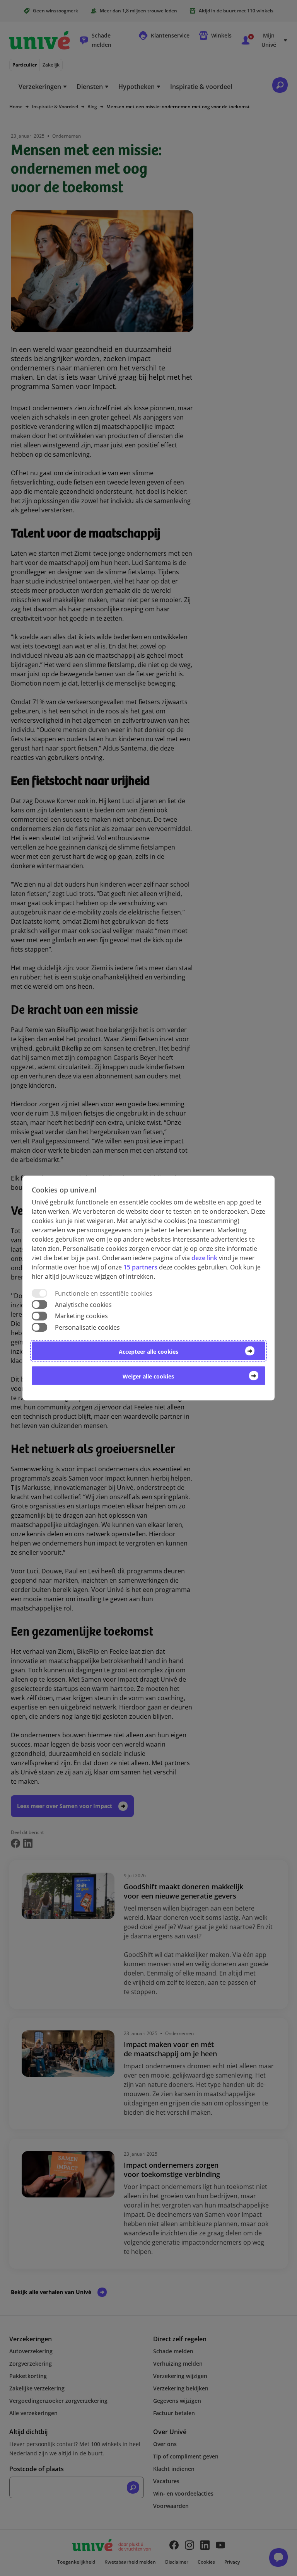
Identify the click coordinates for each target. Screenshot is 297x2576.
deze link (204, 1258)
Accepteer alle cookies (148, 1351)
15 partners (140, 1267)
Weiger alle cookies (148, 1376)
